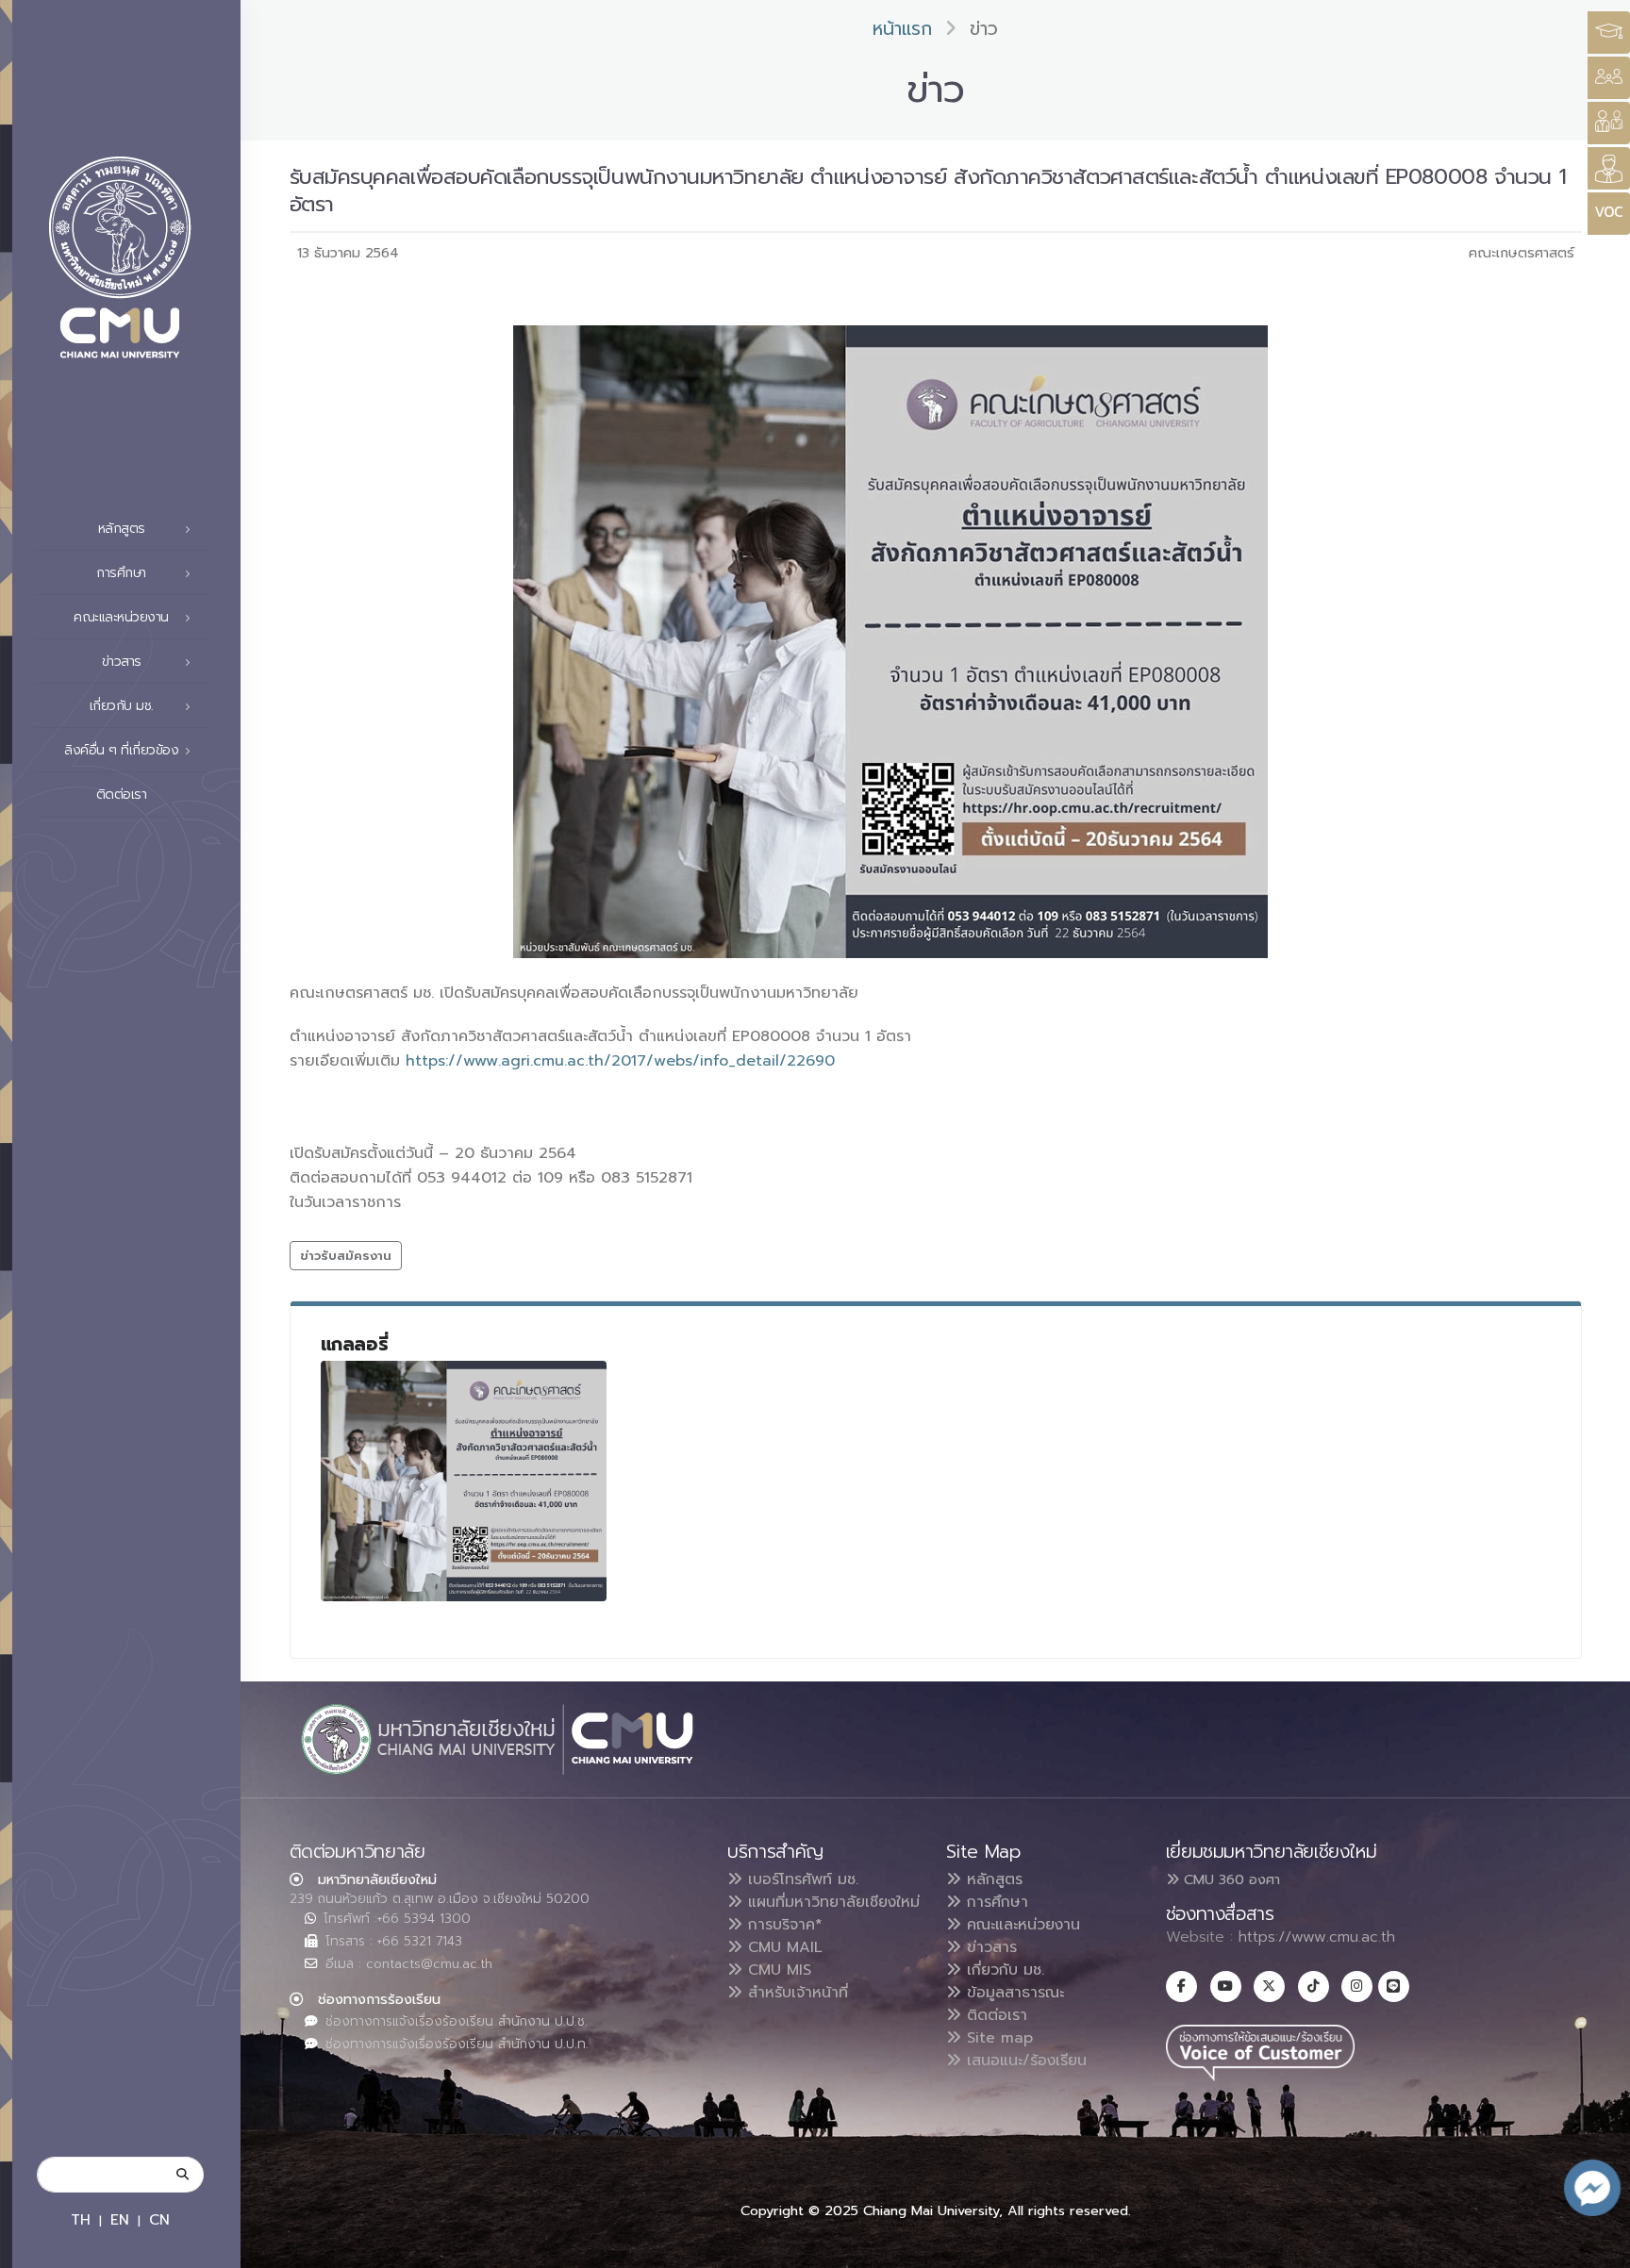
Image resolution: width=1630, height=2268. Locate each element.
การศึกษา (995, 1902)
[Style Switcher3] (1609, 33)
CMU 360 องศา (1230, 1879)
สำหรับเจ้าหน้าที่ (795, 1993)
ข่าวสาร (989, 1947)
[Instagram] (1357, 1987)
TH (81, 2219)
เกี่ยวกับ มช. (1003, 1970)
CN (159, 2219)
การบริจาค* (782, 1925)
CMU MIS (777, 1970)
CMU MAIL (782, 1947)
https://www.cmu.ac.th (1317, 1937)
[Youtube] (1226, 1987)
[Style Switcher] (1609, 78)
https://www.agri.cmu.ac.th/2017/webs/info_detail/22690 (620, 1061)
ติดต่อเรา (122, 795)
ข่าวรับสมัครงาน (346, 1256)
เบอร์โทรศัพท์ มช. (800, 1879)
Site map (997, 2038)
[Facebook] (1181, 1987)
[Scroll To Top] (1597, 2247)
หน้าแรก (902, 29)
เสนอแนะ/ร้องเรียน (1024, 2061)
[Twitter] (1269, 1987)
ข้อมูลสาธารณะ (1013, 1993)
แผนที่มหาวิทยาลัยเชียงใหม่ (831, 1902)
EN (120, 2219)
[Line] (1394, 1987)
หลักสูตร (992, 1879)
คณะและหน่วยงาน (1021, 1925)
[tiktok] (1314, 1987)
